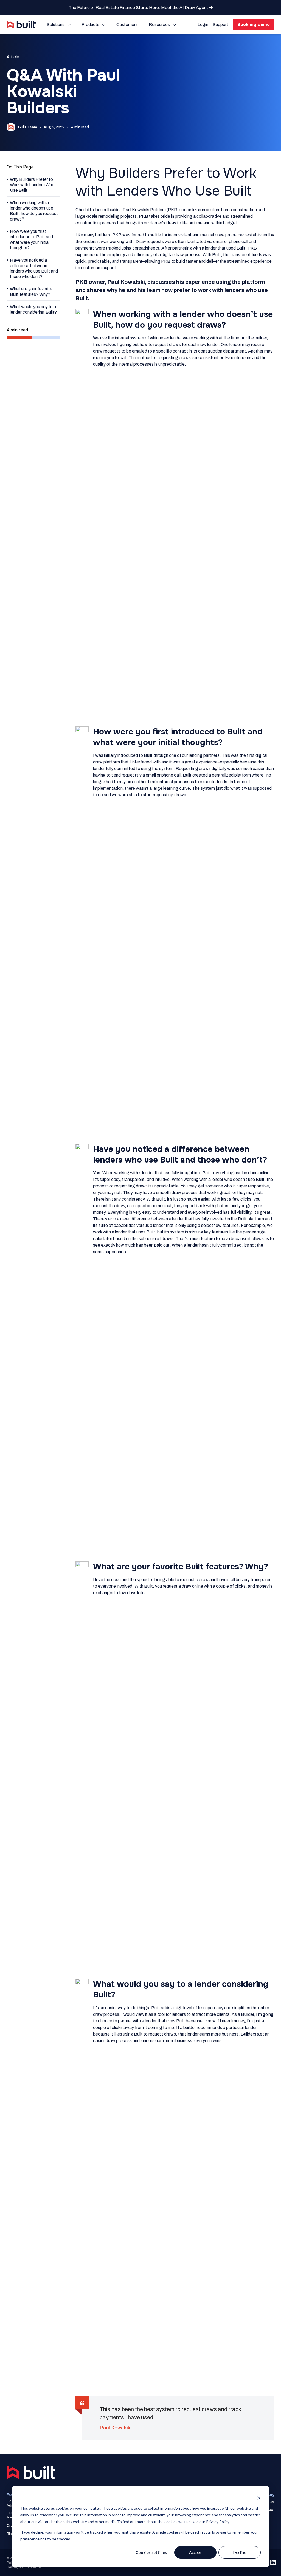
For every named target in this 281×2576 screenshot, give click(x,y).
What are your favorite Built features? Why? (31, 292)
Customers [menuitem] (127, 25)
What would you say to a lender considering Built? (33, 309)
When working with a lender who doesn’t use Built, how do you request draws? (34, 211)
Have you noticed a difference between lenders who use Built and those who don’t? (34, 268)
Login (203, 25)
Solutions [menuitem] (56, 25)
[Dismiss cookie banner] (259, 2498)
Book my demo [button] (254, 25)
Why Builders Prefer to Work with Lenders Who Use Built (32, 185)
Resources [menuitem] (159, 25)
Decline (240, 2552)
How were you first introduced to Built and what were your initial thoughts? (31, 240)
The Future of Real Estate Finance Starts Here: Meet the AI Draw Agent (139, 8)
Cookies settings (151, 2552)
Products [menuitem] (90, 25)
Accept (195, 2552)
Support (220, 25)
